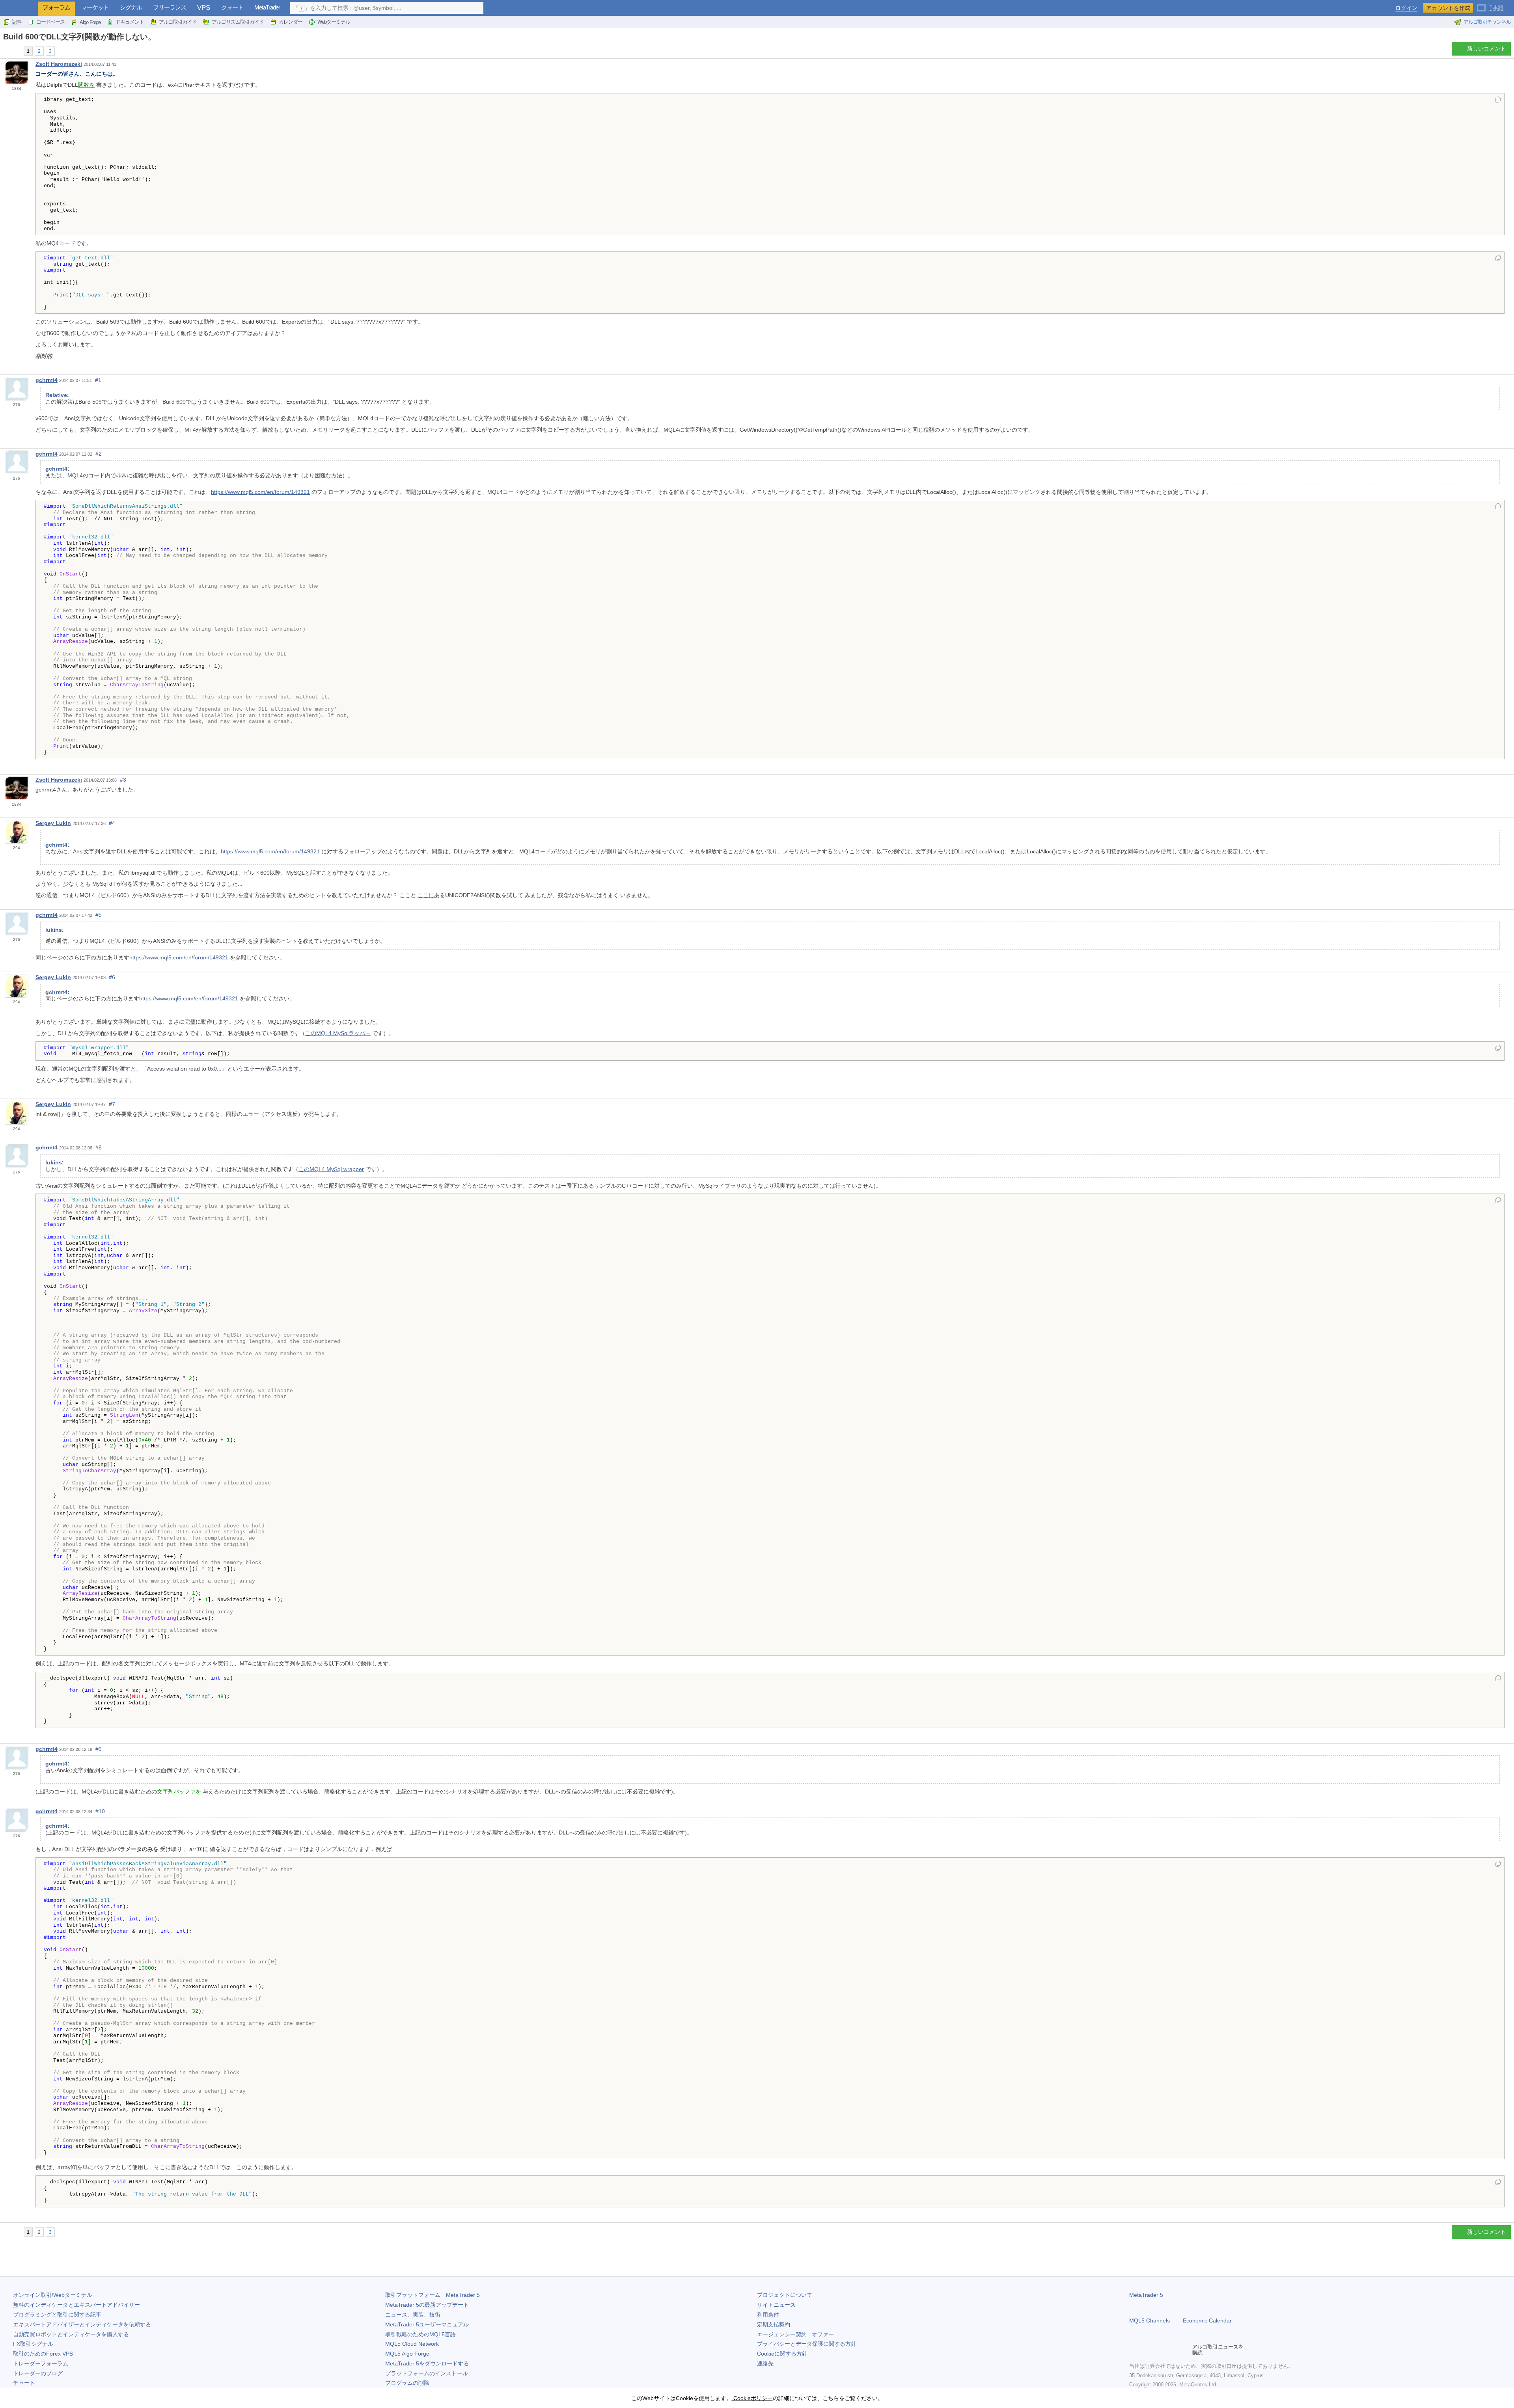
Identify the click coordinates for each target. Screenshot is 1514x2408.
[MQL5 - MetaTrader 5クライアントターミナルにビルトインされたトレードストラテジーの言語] (19, 8)
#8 (99, 1147)
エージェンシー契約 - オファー (795, 2334)
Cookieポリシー (752, 2398)
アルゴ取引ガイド (178, 22)
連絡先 (765, 2363)
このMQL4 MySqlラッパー (338, 1033)
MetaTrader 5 (1146, 2295)
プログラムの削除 (407, 2383)
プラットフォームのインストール (427, 2373)
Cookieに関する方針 (782, 2354)
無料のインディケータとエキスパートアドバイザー (76, 2305)
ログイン (1406, 8)
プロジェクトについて (785, 2295)
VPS (204, 8)
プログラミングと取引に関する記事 (57, 2315)
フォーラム (56, 7)
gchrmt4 (47, 380)
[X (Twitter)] (1159, 2350)
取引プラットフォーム (433, 2295)
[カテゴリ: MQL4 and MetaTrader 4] (15, 51)
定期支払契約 (774, 2324)
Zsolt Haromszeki (59, 64)
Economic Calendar (1207, 2320)
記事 (17, 22)
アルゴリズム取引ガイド (238, 22)
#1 (98, 380)
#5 (99, 915)
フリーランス (170, 7)
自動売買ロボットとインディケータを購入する (71, 2334)
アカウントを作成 (1448, 8)
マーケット (95, 7)
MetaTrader (267, 7)
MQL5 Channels (1149, 2320)
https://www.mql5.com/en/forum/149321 (260, 492)
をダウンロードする (427, 2363)
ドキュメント (130, 22)
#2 (99, 454)
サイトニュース (776, 2305)
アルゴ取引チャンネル (1487, 22)
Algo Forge (90, 22)
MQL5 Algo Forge (407, 2354)
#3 (123, 780)
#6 (112, 977)
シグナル (131, 7)
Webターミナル (334, 22)
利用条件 (768, 2315)
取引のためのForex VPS (43, 2354)
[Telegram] (1147, 2350)
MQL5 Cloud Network (412, 2344)
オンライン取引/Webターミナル (53, 2295)
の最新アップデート (427, 2305)
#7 (112, 1104)
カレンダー (291, 22)
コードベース (50, 22)
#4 (112, 823)
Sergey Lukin (53, 823)
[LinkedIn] (1184, 2350)
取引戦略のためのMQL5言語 (420, 2334)
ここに (426, 895)
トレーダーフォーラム (41, 2363)
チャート (24, 2383)
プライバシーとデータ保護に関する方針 (807, 2344)
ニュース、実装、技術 (413, 2315)
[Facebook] (1134, 2350)
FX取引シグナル (33, 2344)
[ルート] (6, 51)
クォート (232, 7)
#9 (99, 1749)
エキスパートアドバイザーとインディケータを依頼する (82, 2324)
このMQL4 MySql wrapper (331, 1169)
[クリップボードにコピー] (1498, 100)
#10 (100, 1811)
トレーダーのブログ (38, 2373)
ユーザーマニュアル (427, 2324)
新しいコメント (1486, 48)
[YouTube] (1172, 2350)
